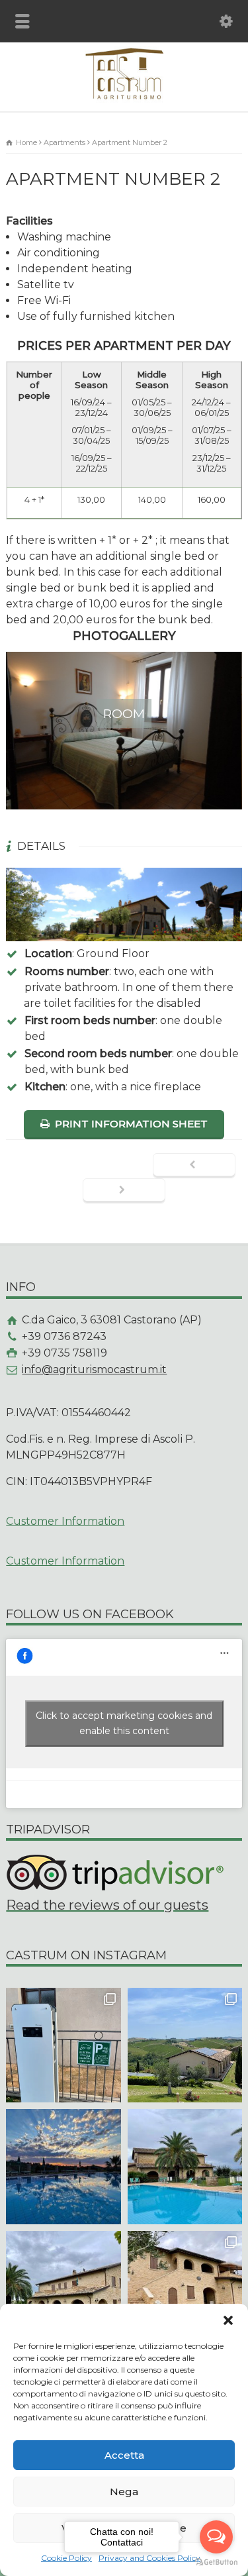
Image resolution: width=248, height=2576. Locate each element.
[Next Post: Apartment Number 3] (124, 1191)
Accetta (124, 2455)
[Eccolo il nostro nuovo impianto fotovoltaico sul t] (185, 2045)
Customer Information (65, 1521)
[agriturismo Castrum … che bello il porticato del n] (63, 2288)
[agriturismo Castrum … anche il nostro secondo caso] (185, 2288)
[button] (228, 2320)
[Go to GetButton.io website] (216, 2562)
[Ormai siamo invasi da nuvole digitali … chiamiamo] (63, 2166)
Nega (124, 2492)
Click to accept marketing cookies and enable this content (124, 1723)
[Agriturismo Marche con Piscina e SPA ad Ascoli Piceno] (124, 99)
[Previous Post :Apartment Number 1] (194, 1166)
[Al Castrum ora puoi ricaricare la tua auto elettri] (63, 2045)
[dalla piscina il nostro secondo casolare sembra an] (185, 2166)
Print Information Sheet (131, 1124)
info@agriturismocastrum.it (94, 1369)
